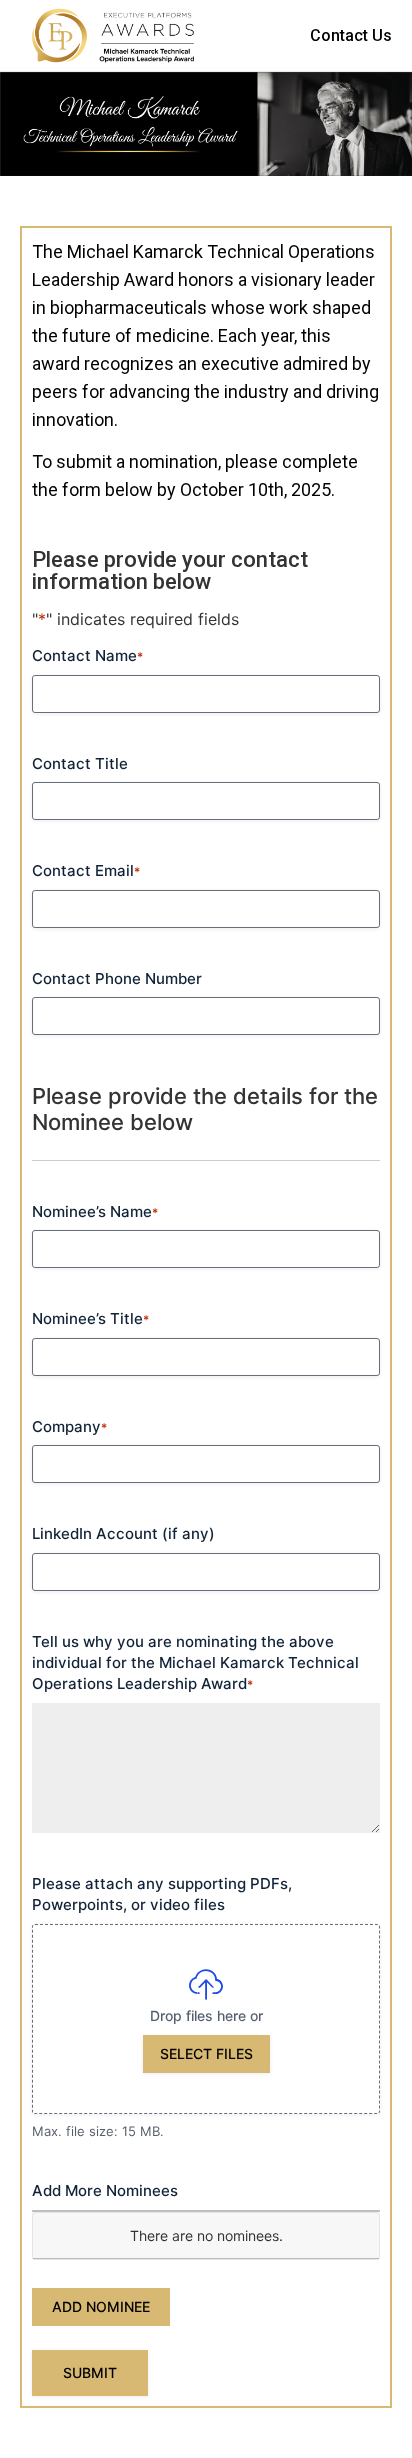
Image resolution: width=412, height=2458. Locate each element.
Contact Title (80, 763)
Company (69, 1426)
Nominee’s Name (95, 1211)
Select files (206, 2053)
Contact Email (86, 870)
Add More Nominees (105, 2190)
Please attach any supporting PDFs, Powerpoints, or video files (162, 1894)
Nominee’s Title (90, 1318)
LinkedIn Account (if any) (123, 1533)
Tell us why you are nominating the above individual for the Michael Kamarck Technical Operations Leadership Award (195, 1663)
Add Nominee (101, 2306)
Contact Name (87, 655)
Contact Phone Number (117, 978)
